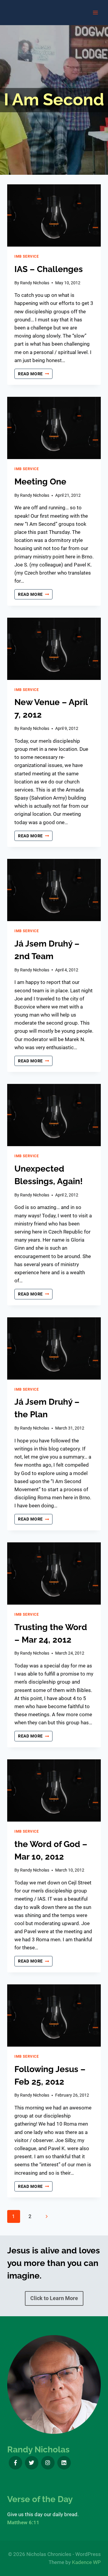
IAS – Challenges (49, 269)
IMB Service (27, 256)
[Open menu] (95, 12)
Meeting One (40, 482)
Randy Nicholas (35, 283)
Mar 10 (28, 1857)
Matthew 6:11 (23, 2522)
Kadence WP (86, 2562)
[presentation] (54, 215)
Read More (35, 374)
